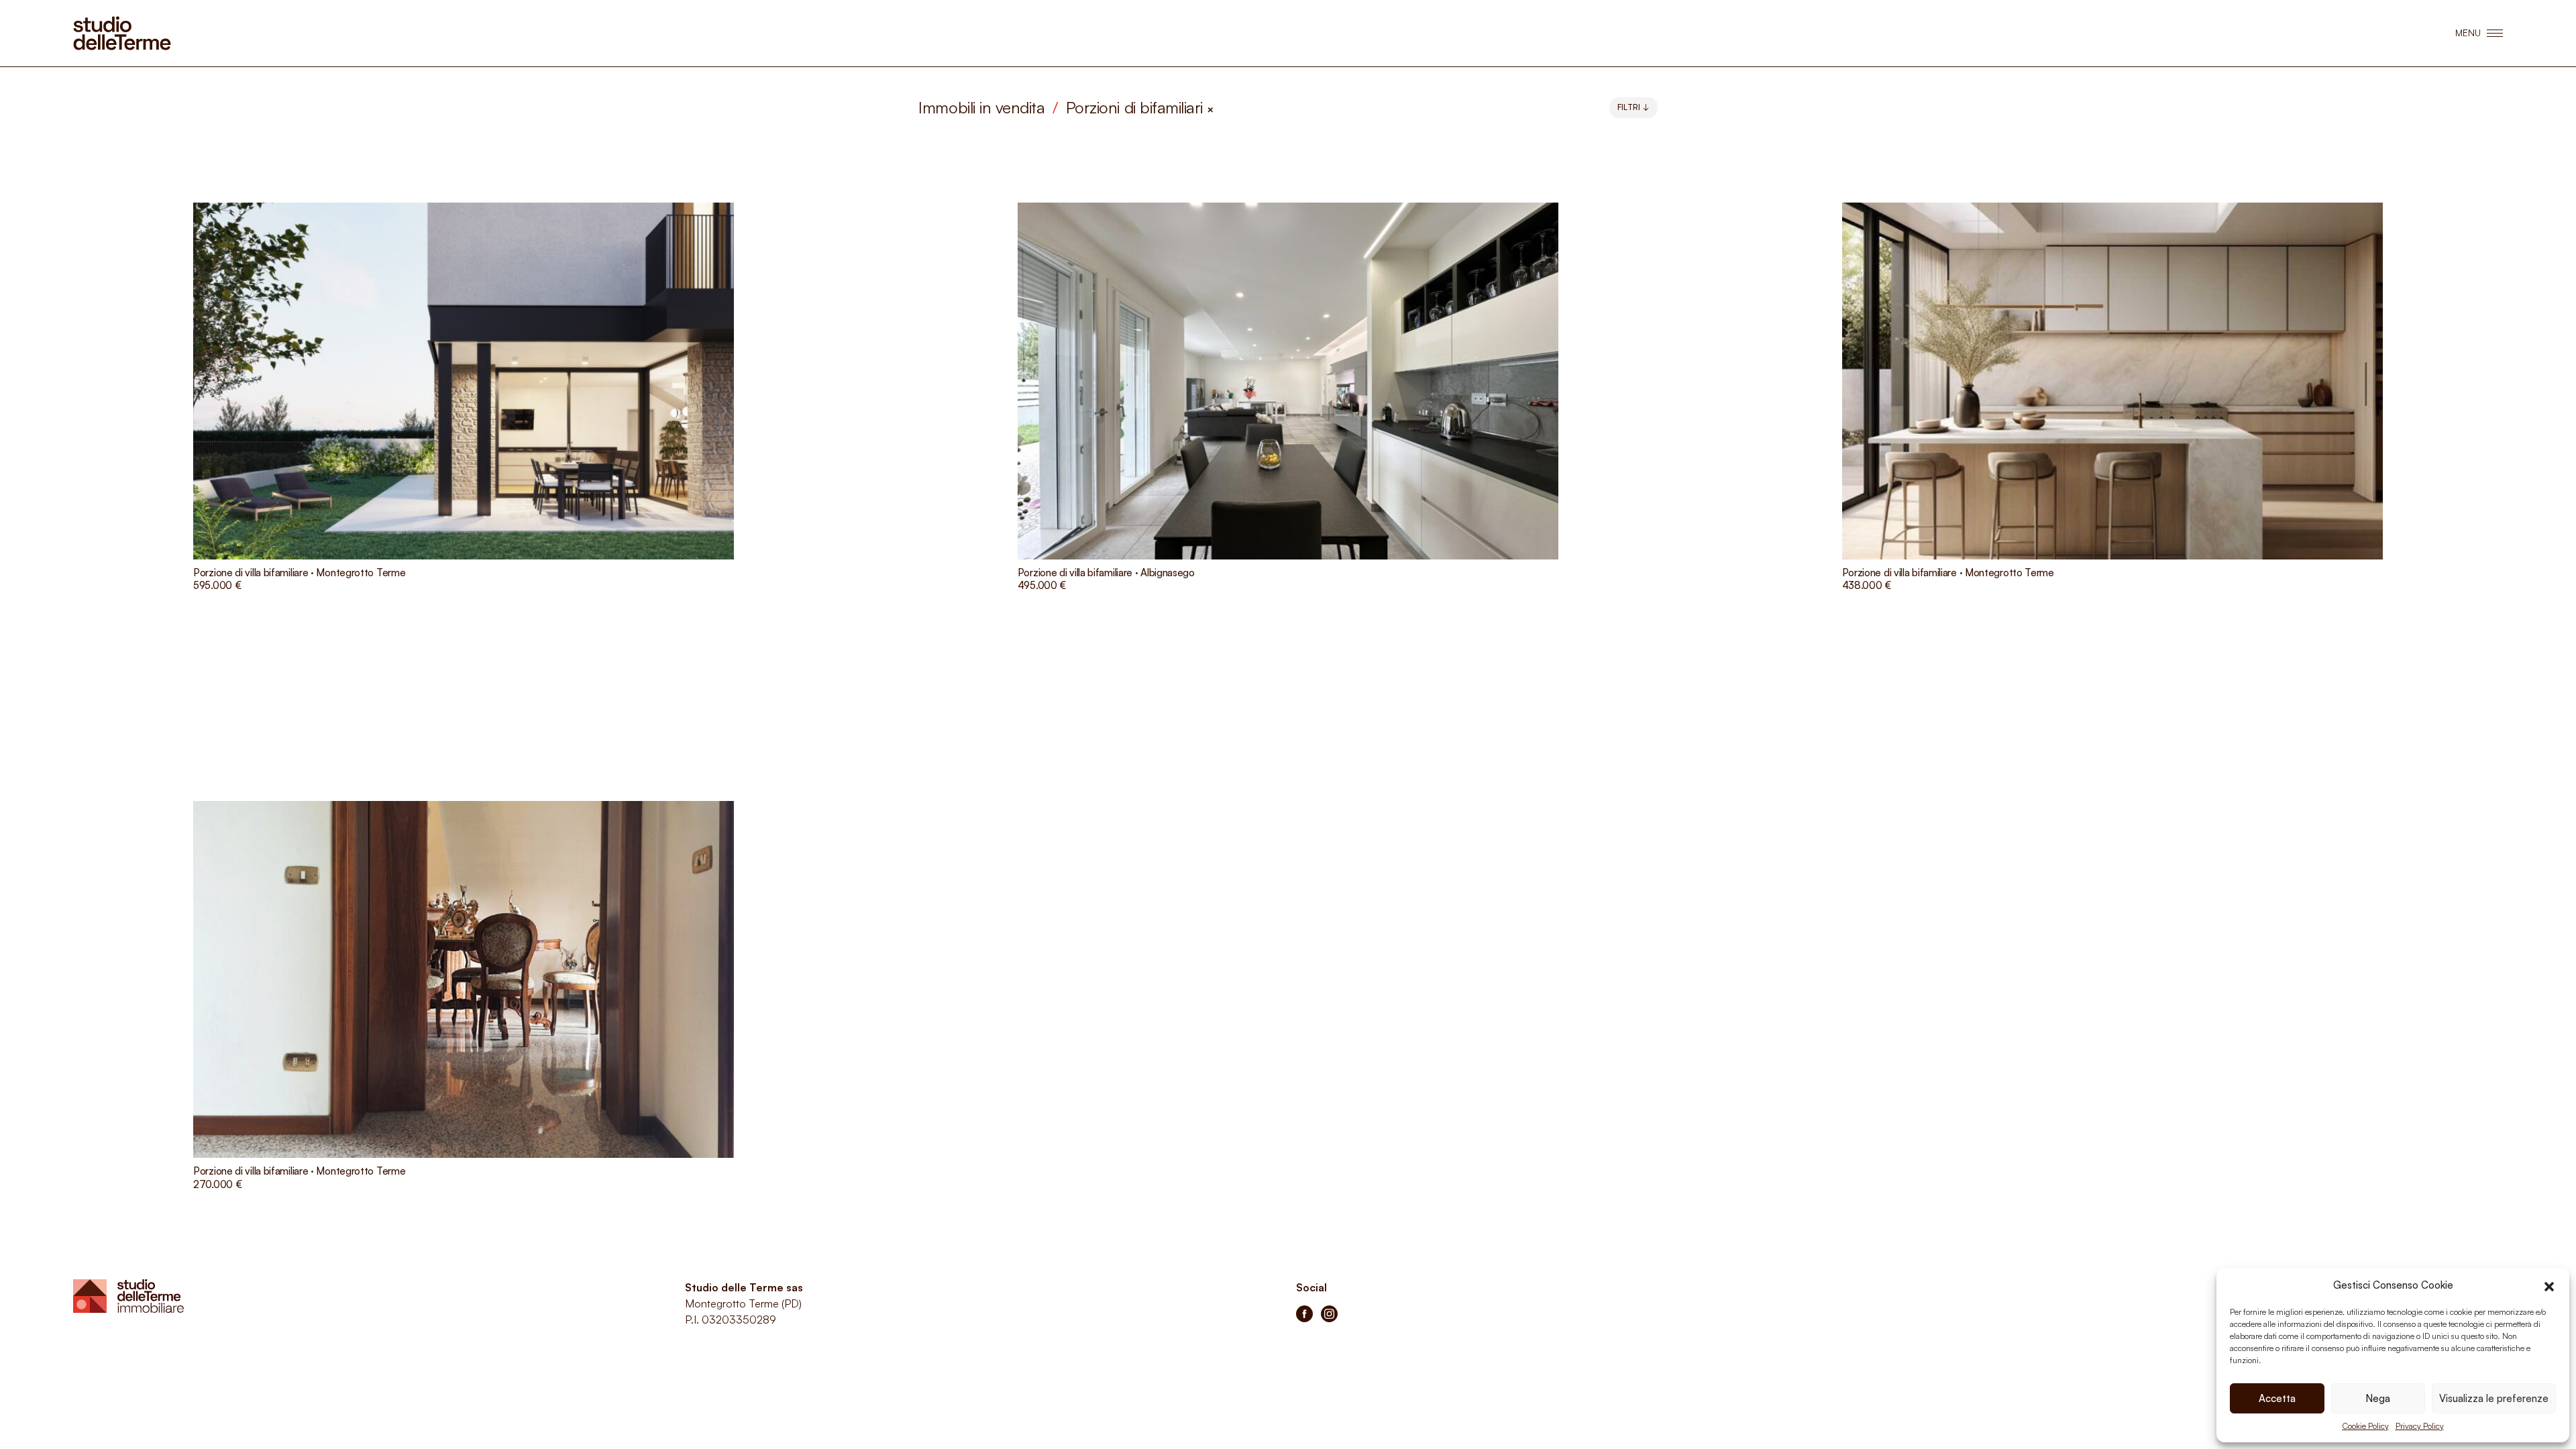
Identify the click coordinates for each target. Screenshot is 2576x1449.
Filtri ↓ (1633, 107)
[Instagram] (1329, 1314)
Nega (2378, 1398)
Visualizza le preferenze (2494, 1398)
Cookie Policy (2366, 1426)
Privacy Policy (2420, 1426)
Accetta (2277, 1398)
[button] (2549, 1285)
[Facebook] (1304, 1314)
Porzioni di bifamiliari (1140, 107)
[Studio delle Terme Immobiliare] (122, 33)
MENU (2468, 33)
